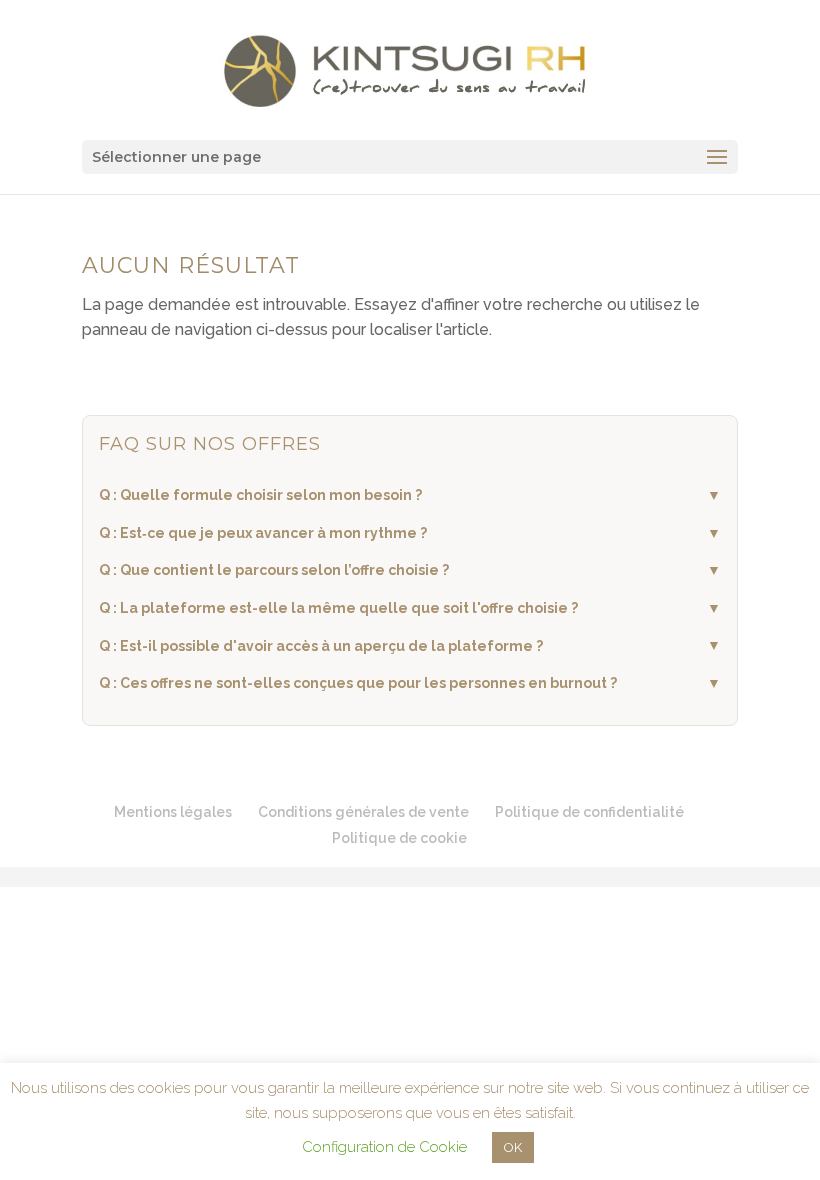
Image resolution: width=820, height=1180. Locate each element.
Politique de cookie (399, 838)
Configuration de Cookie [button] (384, 1147)
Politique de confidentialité (589, 812)
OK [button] (513, 1147)
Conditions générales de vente (363, 812)
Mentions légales (173, 812)
